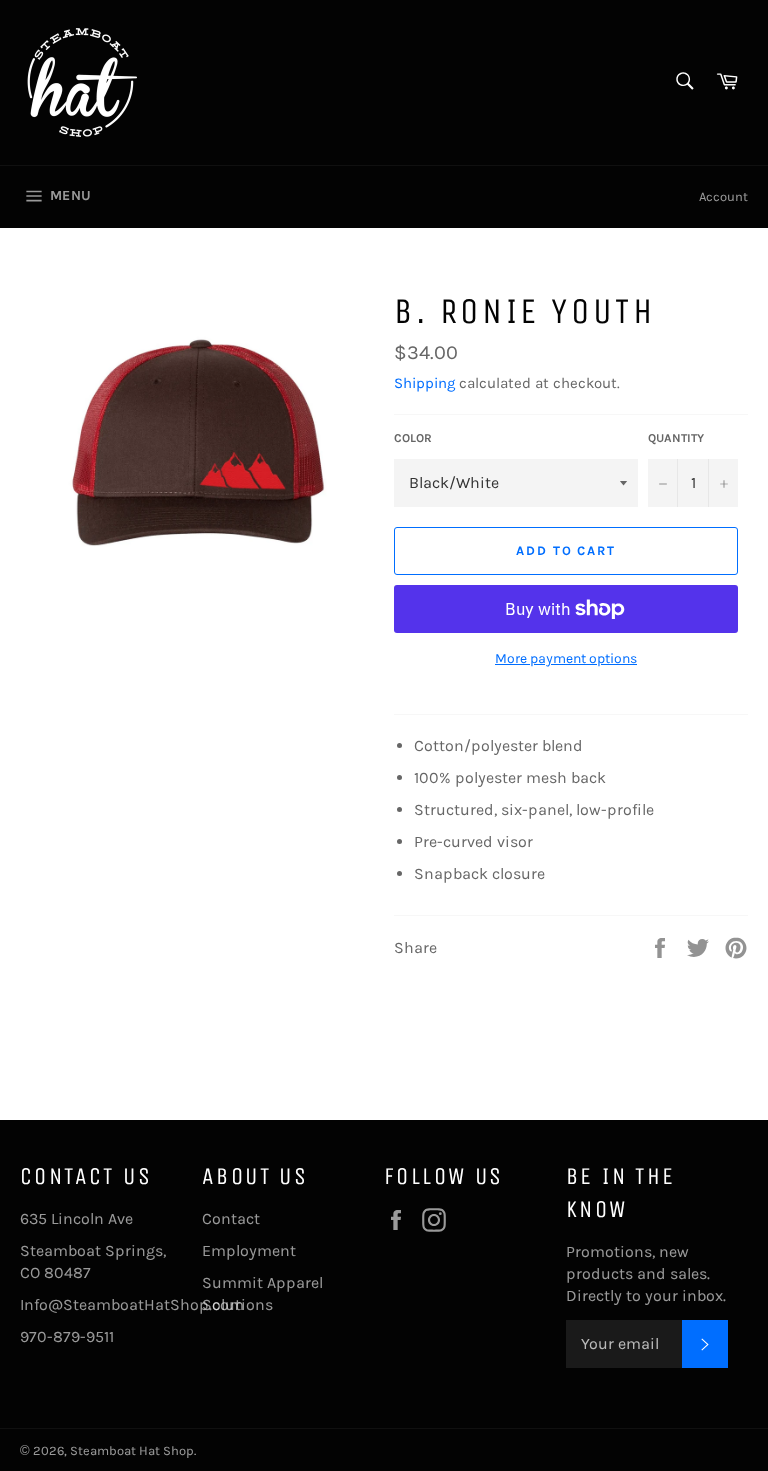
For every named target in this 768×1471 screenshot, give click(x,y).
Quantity (676, 438)
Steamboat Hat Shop (132, 1450)
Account (723, 196)
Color (413, 438)
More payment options (566, 658)
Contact (231, 1218)
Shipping (424, 383)
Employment (249, 1250)
